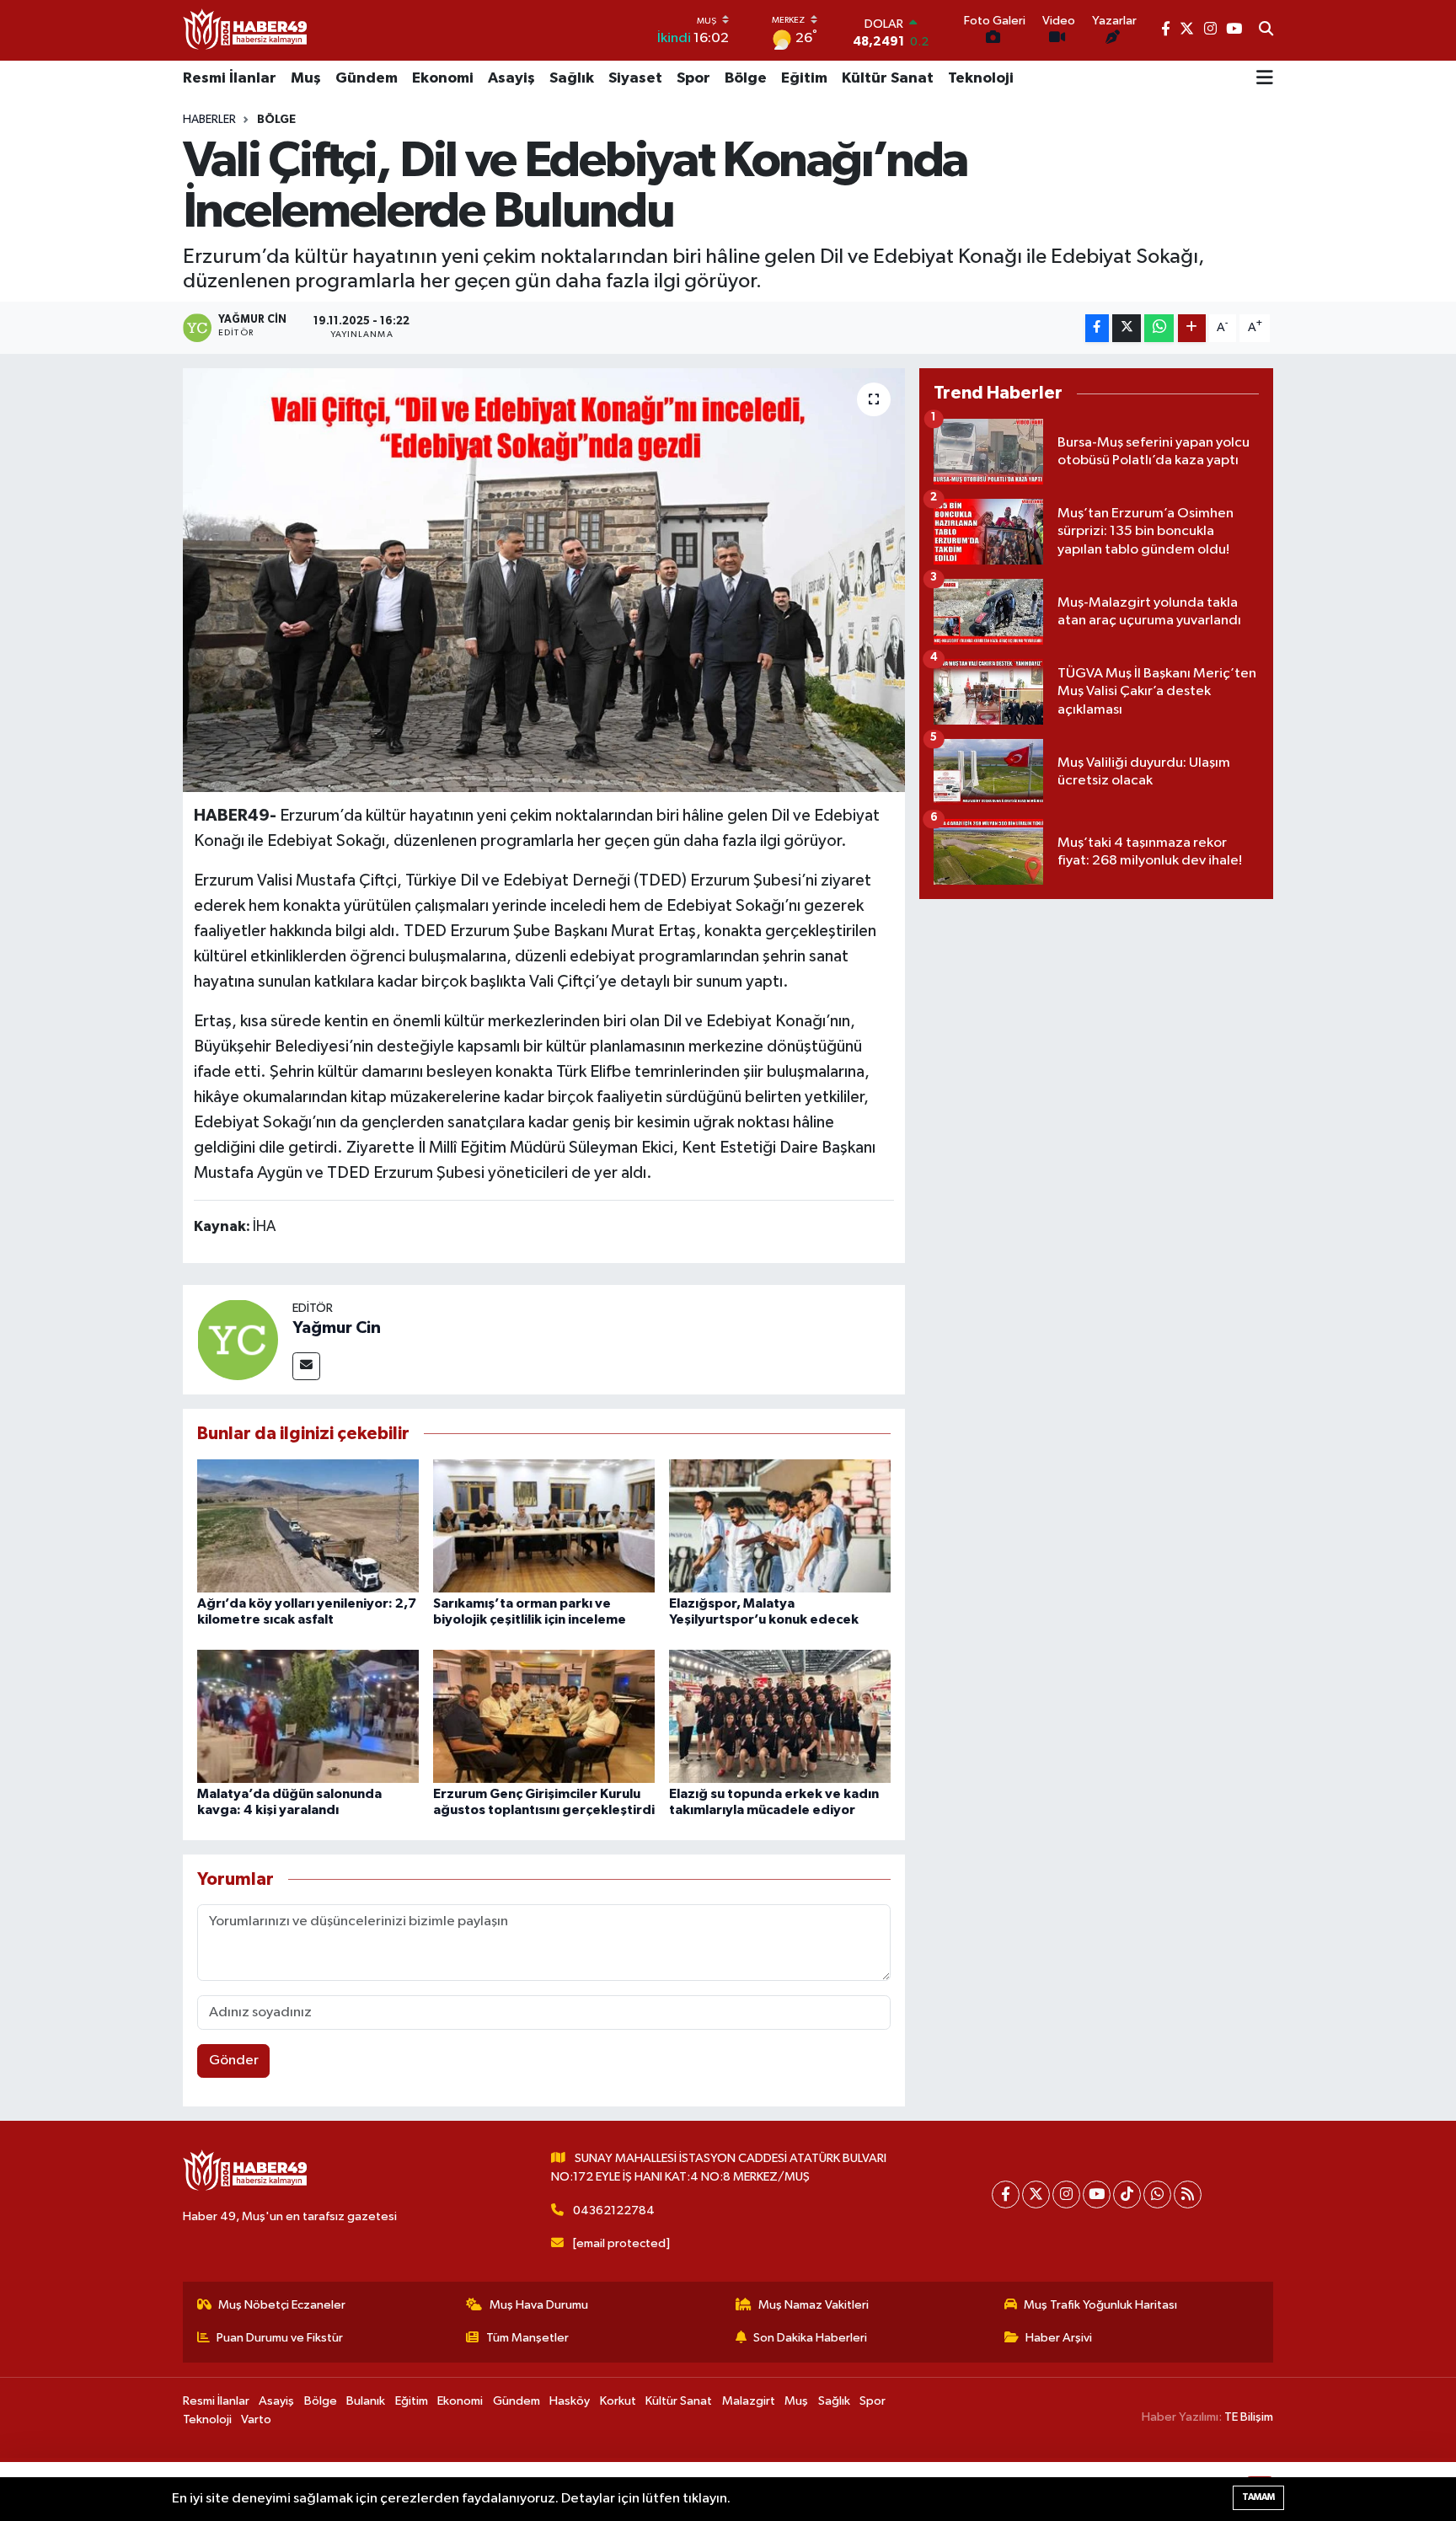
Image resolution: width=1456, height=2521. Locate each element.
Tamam (1258, 2497)
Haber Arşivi (1059, 2338)
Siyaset (635, 78)
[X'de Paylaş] (1127, 328)
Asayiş (511, 78)
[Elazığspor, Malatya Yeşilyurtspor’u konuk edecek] (780, 1525)
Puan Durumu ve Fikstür (280, 2338)
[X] (1036, 2195)
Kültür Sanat (888, 78)
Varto (256, 2419)
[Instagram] (1066, 2195)
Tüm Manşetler (527, 2338)
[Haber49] (246, 30)
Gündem (367, 78)
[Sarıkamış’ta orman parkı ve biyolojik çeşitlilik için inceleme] (544, 1525)
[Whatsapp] (1157, 2195)
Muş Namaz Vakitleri (814, 2305)
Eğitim (804, 78)
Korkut (618, 2401)
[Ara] (1266, 30)
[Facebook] (1006, 2195)
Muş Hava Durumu (539, 2305)
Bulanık (366, 2401)
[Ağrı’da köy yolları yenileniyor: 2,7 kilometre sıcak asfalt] (308, 1525)
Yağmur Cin (337, 1328)
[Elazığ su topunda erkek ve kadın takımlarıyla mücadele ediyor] (780, 1716)
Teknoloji (981, 78)
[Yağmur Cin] (238, 1339)
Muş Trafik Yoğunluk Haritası (1100, 2305)
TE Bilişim (1249, 2417)
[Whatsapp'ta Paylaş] (1159, 328)
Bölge (746, 78)
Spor (693, 78)
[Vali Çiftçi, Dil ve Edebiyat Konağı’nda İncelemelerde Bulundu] (544, 580)
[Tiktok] (1127, 2195)
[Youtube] (1097, 2195)
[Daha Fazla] (1192, 328)
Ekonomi (443, 78)
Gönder (234, 2061)
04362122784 (614, 2211)
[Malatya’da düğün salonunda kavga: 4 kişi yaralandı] (308, 1716)
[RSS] (1188, 2195)
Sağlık (572, 78)
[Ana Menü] (1265, 79)
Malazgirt (749, 2401)
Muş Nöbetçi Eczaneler (282, 2305)
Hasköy (570, 2401)
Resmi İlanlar (230, 78)
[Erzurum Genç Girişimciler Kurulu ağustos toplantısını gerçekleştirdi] (544, 1716)
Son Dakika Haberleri (810, 2338)
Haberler (209, 120)
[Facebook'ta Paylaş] (1097, 328)
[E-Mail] (306, 1366)
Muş (306, 78)
